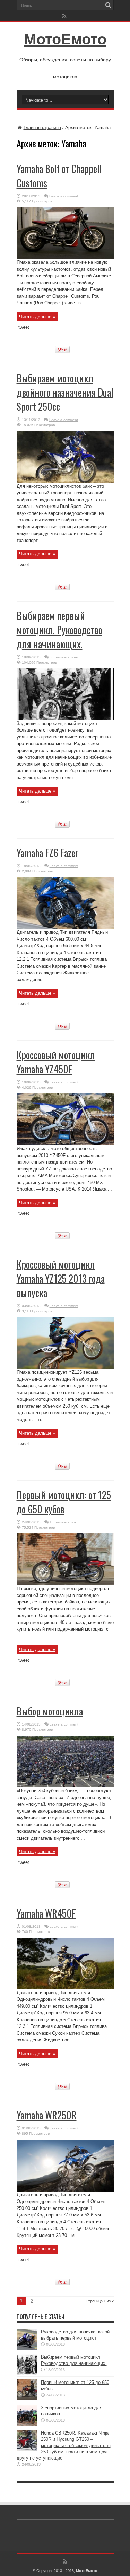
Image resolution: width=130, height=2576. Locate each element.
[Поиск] (109, 5)
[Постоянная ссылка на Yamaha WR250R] (65, 2190)
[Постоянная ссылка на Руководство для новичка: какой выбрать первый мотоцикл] (27, 2348)
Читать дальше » (37, 317)
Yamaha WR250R (47, 2115)
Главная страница (42, 127)
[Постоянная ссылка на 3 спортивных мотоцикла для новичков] (27, 2424)
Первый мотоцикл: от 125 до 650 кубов (64, 1502)
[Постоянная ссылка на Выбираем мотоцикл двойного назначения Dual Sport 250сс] (65, 481)
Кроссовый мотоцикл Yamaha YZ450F (56, 1062)
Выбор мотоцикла (50, 1711)
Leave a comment (64, 196)
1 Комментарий (63, 1522)
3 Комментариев (64, 657)
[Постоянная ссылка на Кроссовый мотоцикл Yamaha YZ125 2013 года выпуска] (65, 1367)
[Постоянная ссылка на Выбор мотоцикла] (65, 1786)
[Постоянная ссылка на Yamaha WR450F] (65, 1988)
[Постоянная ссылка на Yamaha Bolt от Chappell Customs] (65, 257)
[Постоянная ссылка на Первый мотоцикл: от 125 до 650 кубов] (65, 1584)
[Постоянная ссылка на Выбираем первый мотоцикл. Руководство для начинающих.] (65, 719)
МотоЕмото (65, 39)
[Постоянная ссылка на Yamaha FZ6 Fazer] (65, 927)
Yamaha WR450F (46, 1913)
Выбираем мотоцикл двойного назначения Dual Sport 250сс (65, 392)
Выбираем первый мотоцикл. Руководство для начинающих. (59, 630)
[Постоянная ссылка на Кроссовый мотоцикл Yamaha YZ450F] (65, 1144)
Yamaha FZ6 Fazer (48, 853)
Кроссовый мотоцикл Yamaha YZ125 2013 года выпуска (61, 1278)
